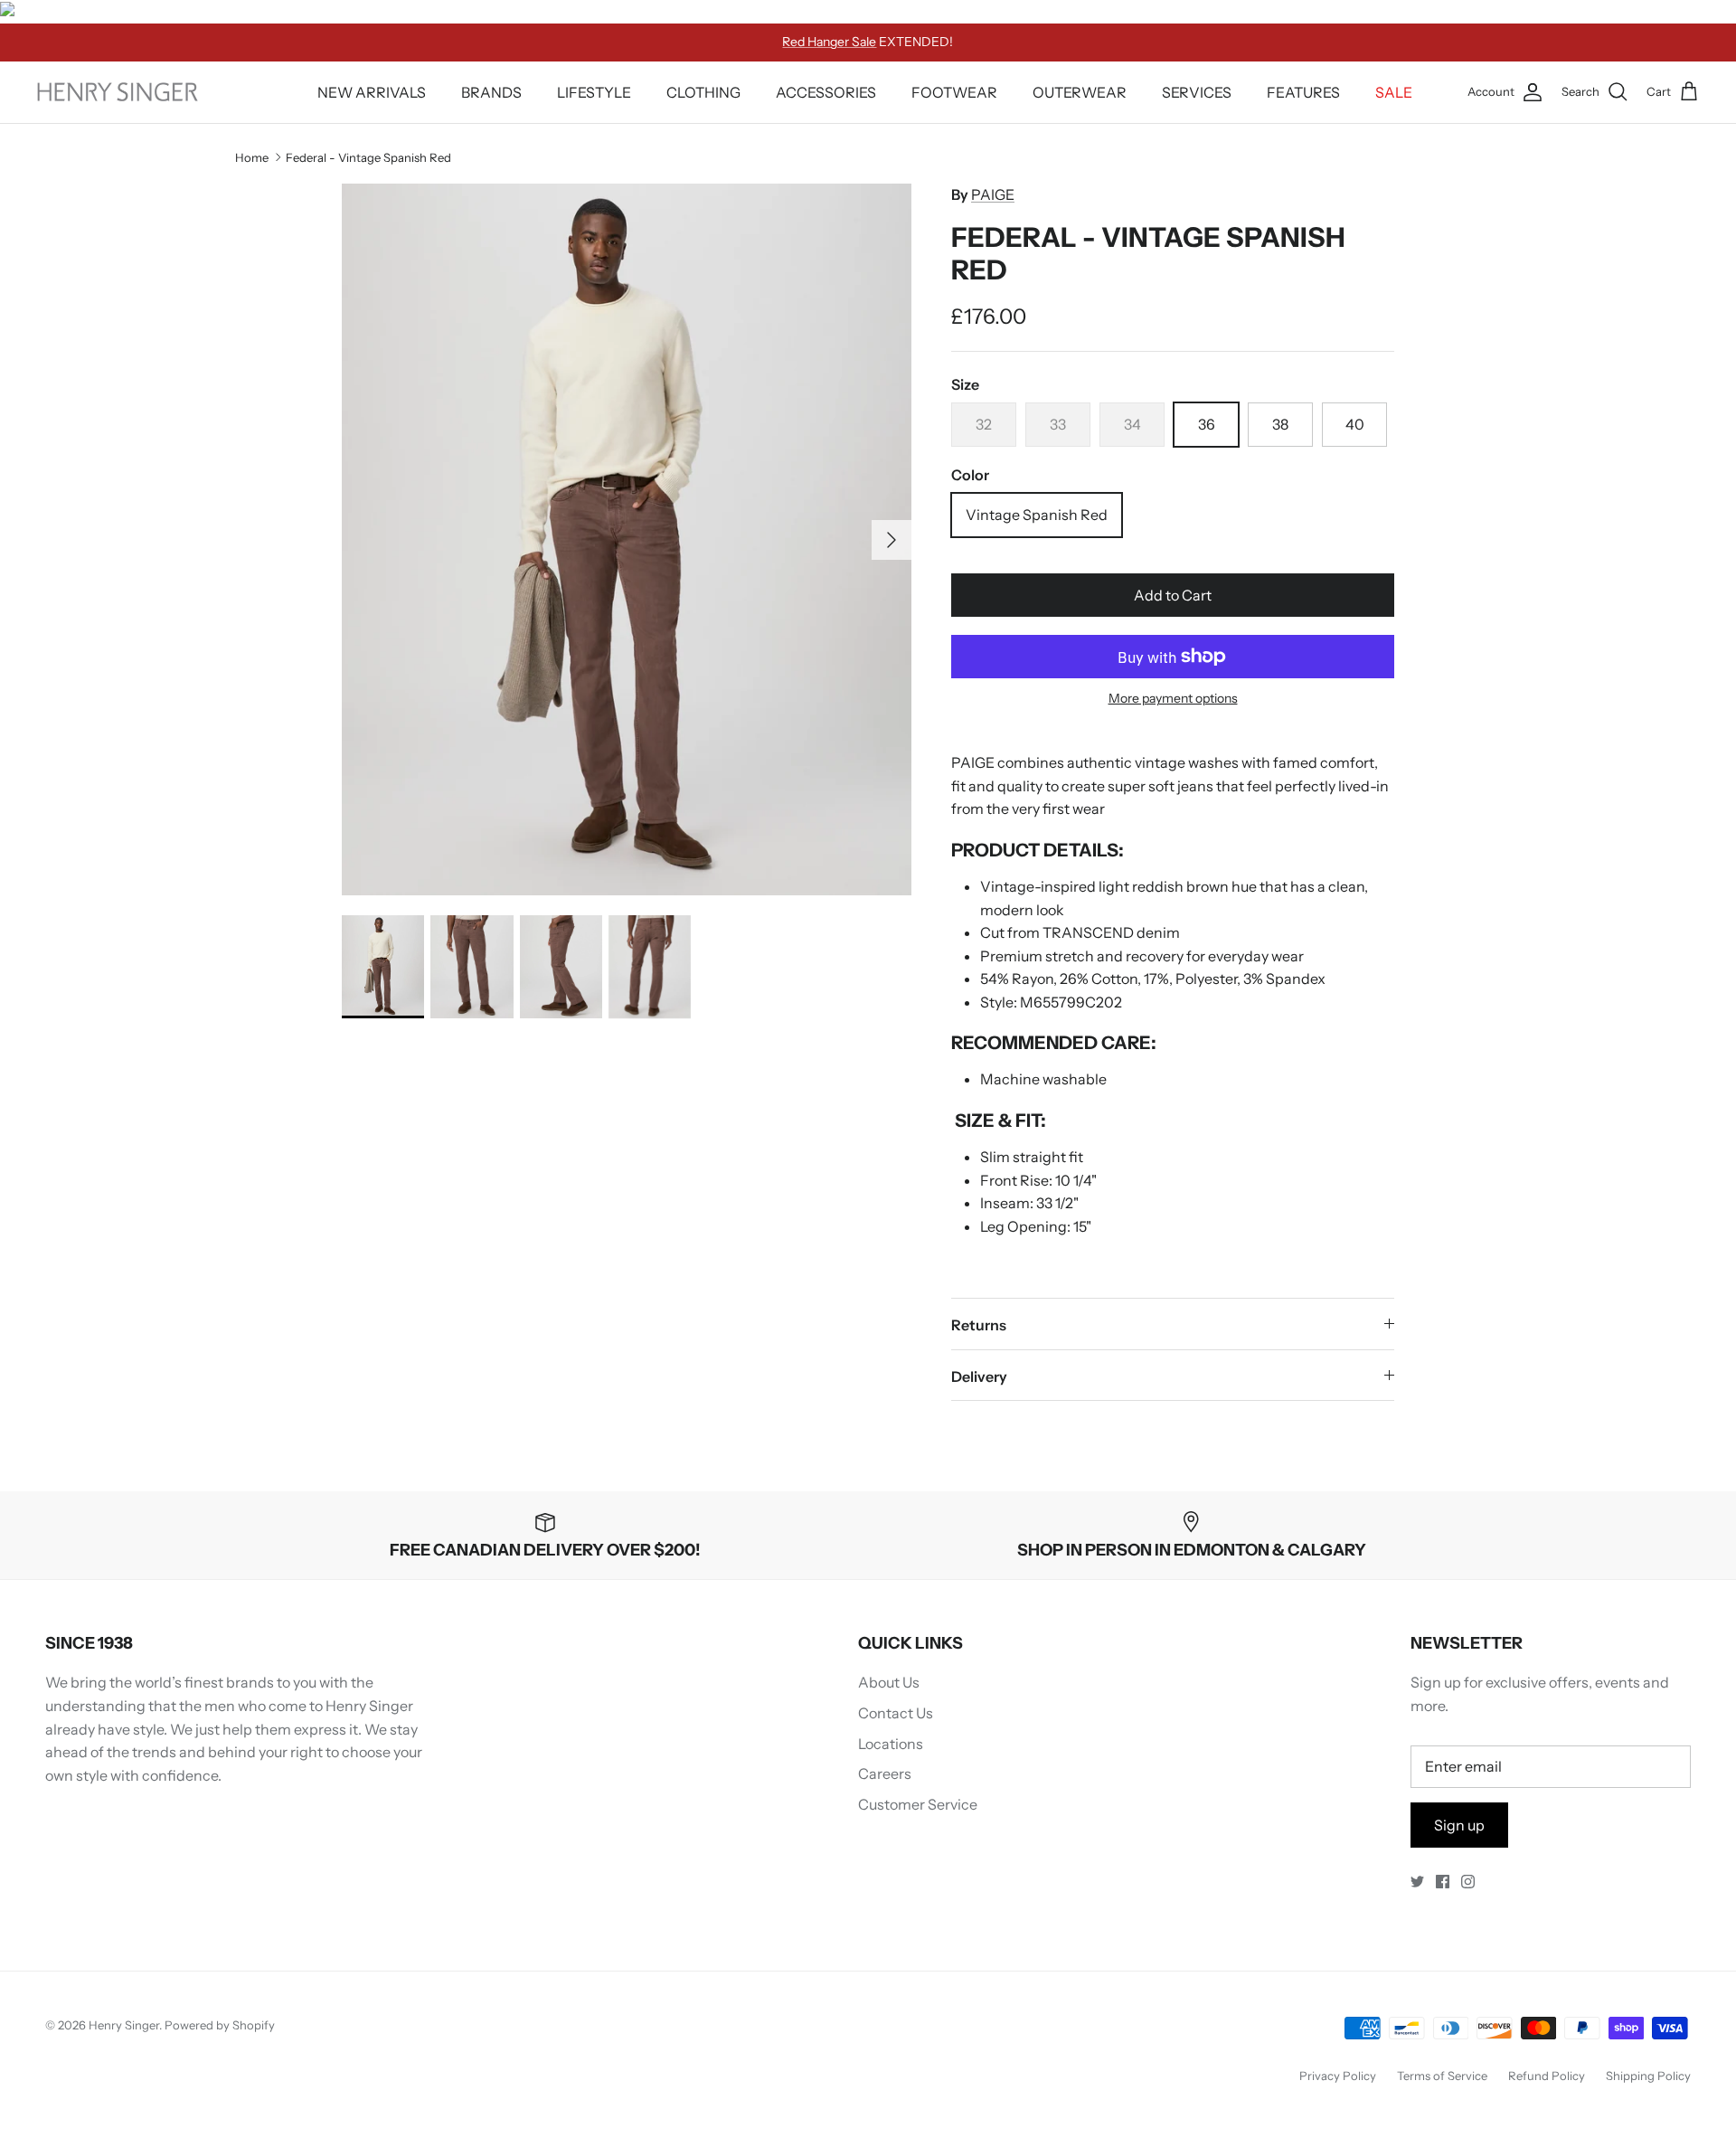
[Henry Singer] (118, 92)
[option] (627, 539)
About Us (889, 1682)
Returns (979, 1325)
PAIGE (993, 194)
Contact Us (896, 1713)
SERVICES (1197, 92)
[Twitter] (1417, 1882)
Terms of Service (1442, 2076)
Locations (891, 1744)
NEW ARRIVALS (372, 92)
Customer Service (918, 1804)
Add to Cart (1173, 595)
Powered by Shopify (220, 2025)
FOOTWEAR (954, 92)
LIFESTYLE (594, 92)
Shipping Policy (1648, 2076)
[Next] (892, 540)
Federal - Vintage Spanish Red (368, 157)
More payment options (1173, 699)
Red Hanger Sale (829, 42)
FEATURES (1303, 92)
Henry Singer (124, 2025)
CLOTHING (703, 92)
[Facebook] (1443, 1882)
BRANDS (491, 92)
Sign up (1459, 1825)
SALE (1394, 92)
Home (252, 157)
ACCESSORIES (826, 92)
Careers (885, 1773)
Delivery (979, 1376)
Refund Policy (1547, 2076)
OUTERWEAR (1080, 92)
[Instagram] (1468, 1882)
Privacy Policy (1338, 2076)
